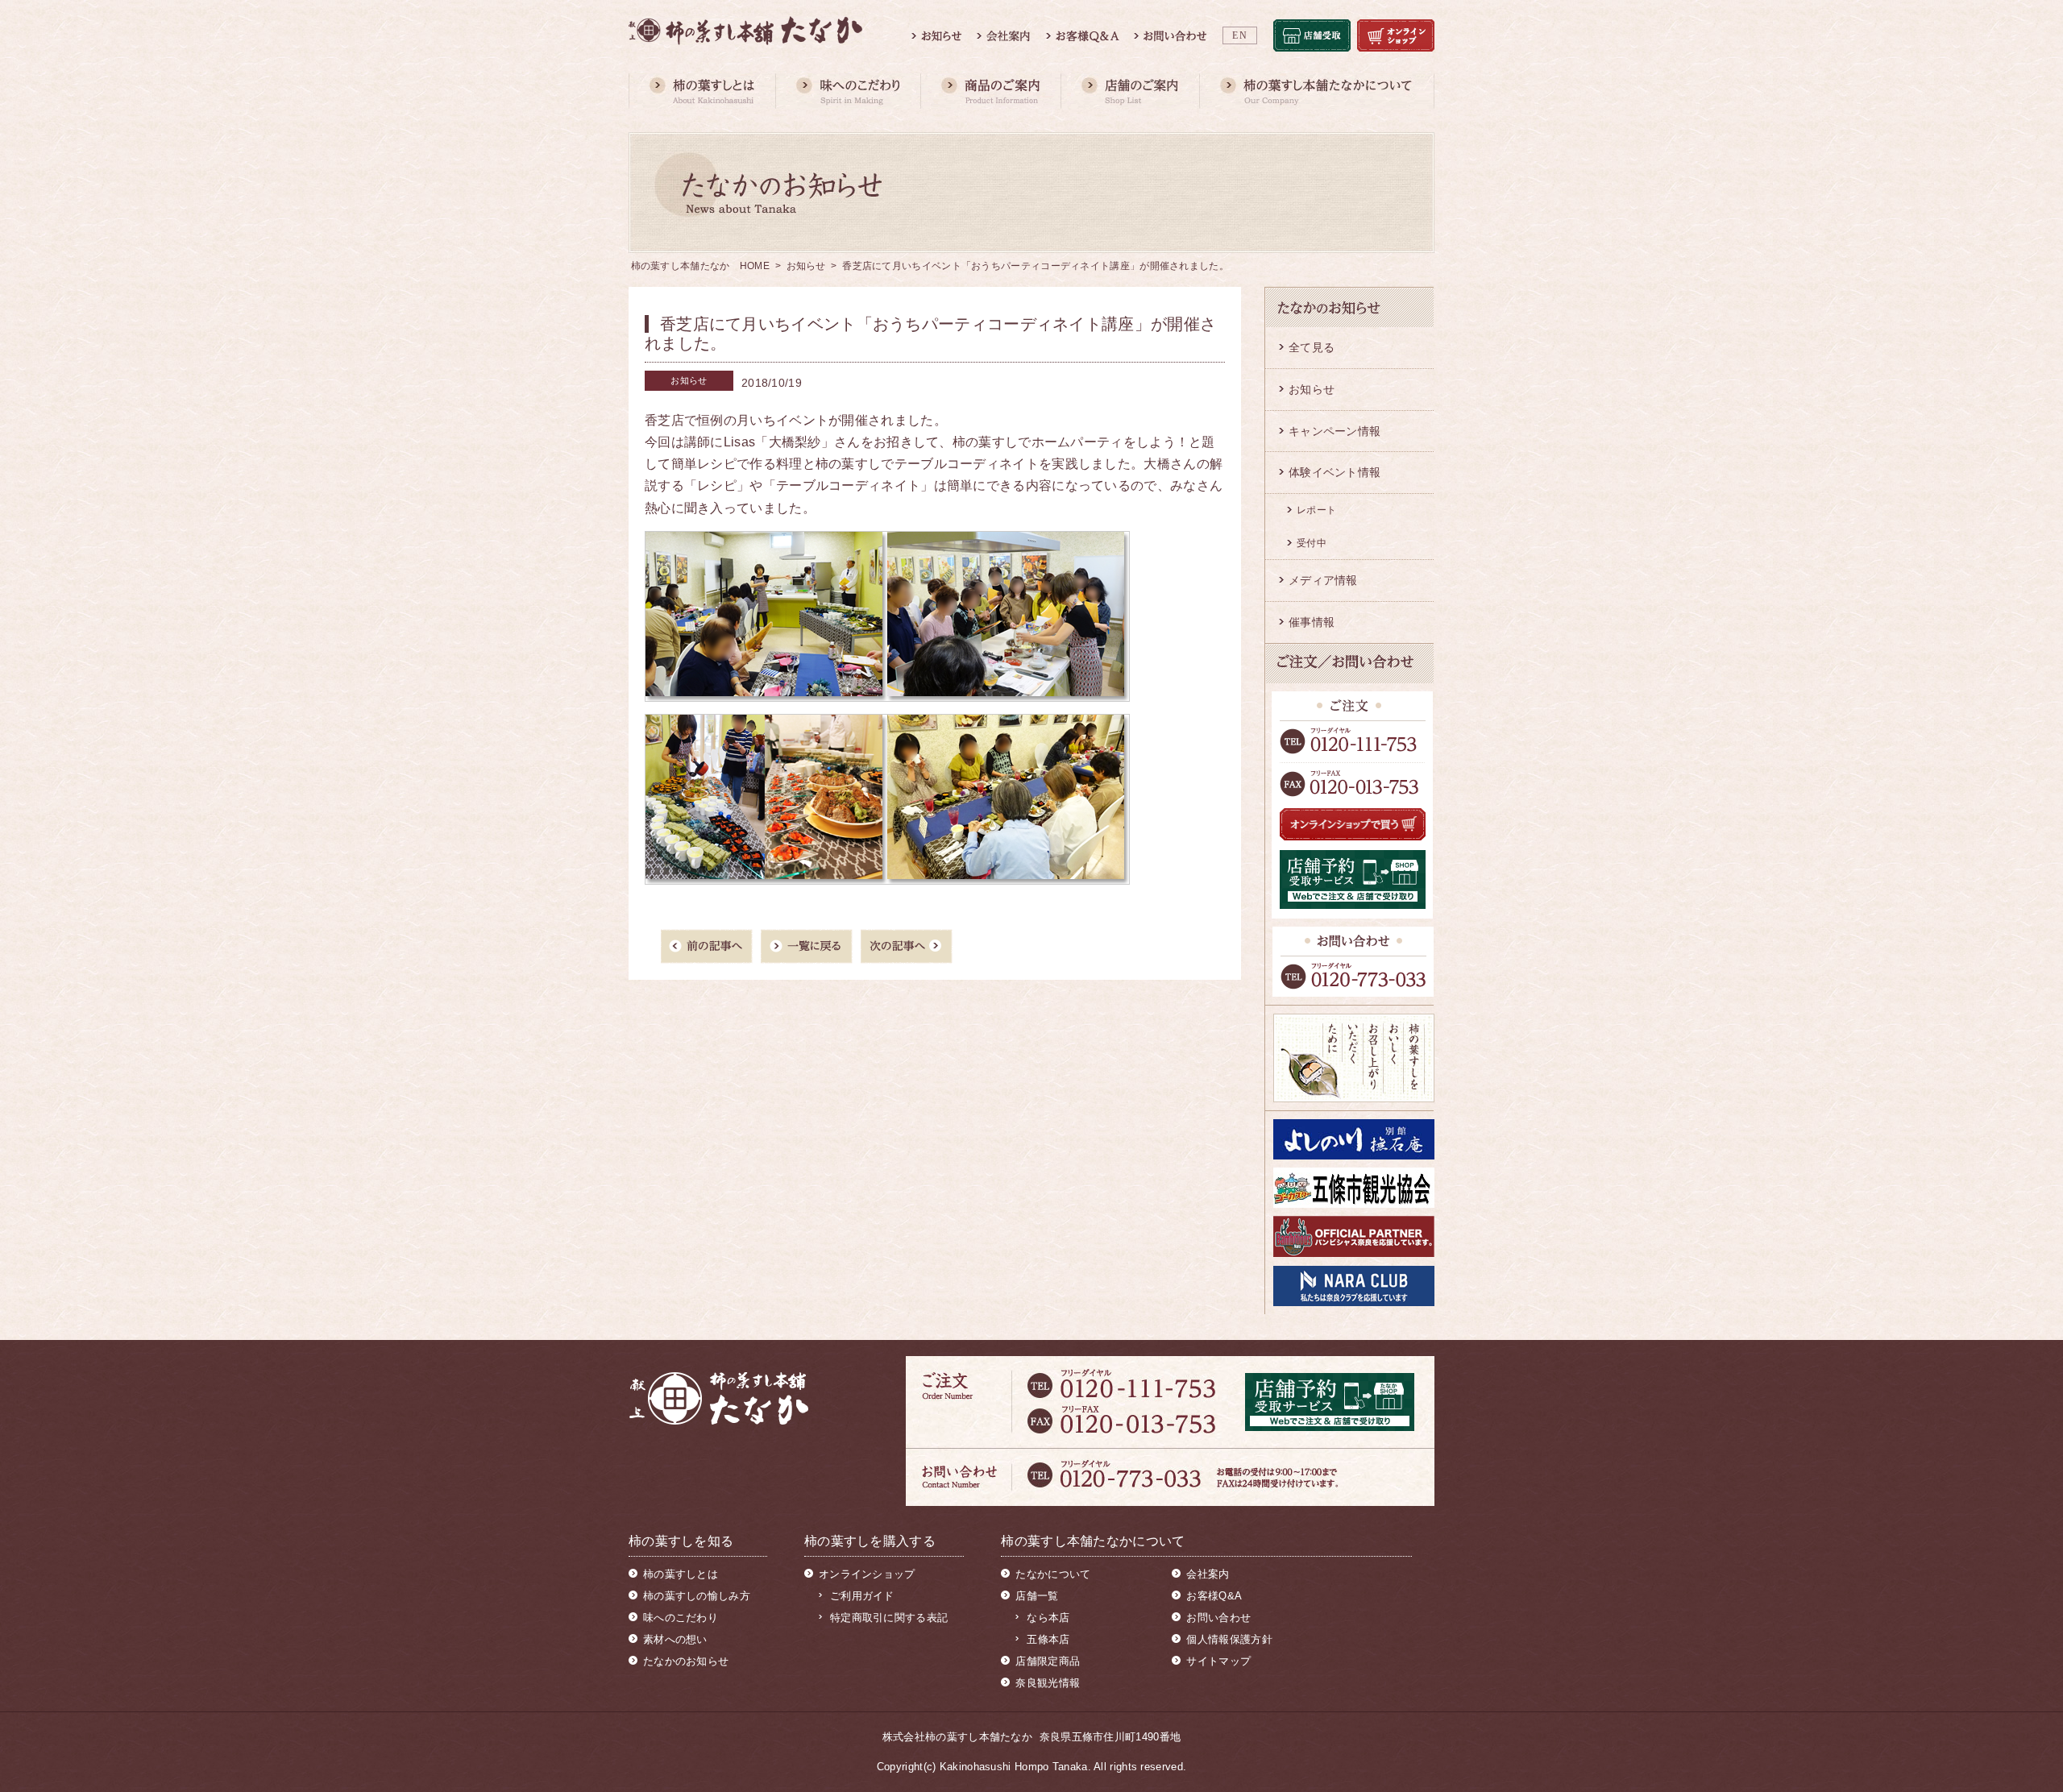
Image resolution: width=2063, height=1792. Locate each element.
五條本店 (1048, 1639)
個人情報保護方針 (1229, 1639)
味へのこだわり (681, 1618)
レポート (1316, 510)
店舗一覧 (1037, 1596)
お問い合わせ (1218, 1618)
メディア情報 (1323, 580)
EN (1240, 35)
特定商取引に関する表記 (889, 1618)
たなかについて (1053, 1574)
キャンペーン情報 (1335, 431)
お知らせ (806, 266)
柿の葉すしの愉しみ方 (697, 1596)
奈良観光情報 (1048, 1683)
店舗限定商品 (1048, 1661)
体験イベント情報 (1335, 472)
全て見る (1312, 347)
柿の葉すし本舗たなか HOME (701, 266)
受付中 (1312, 543)
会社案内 (1208, 1574)
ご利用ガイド (862, 1596)
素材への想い (675, 1639)
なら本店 (1048, 1618)
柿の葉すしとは (681, 1574)
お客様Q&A (1214, 1596)
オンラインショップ (867, 1574)
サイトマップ (1218, 1661)
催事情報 (1312, 622)
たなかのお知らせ (686, 1661)
